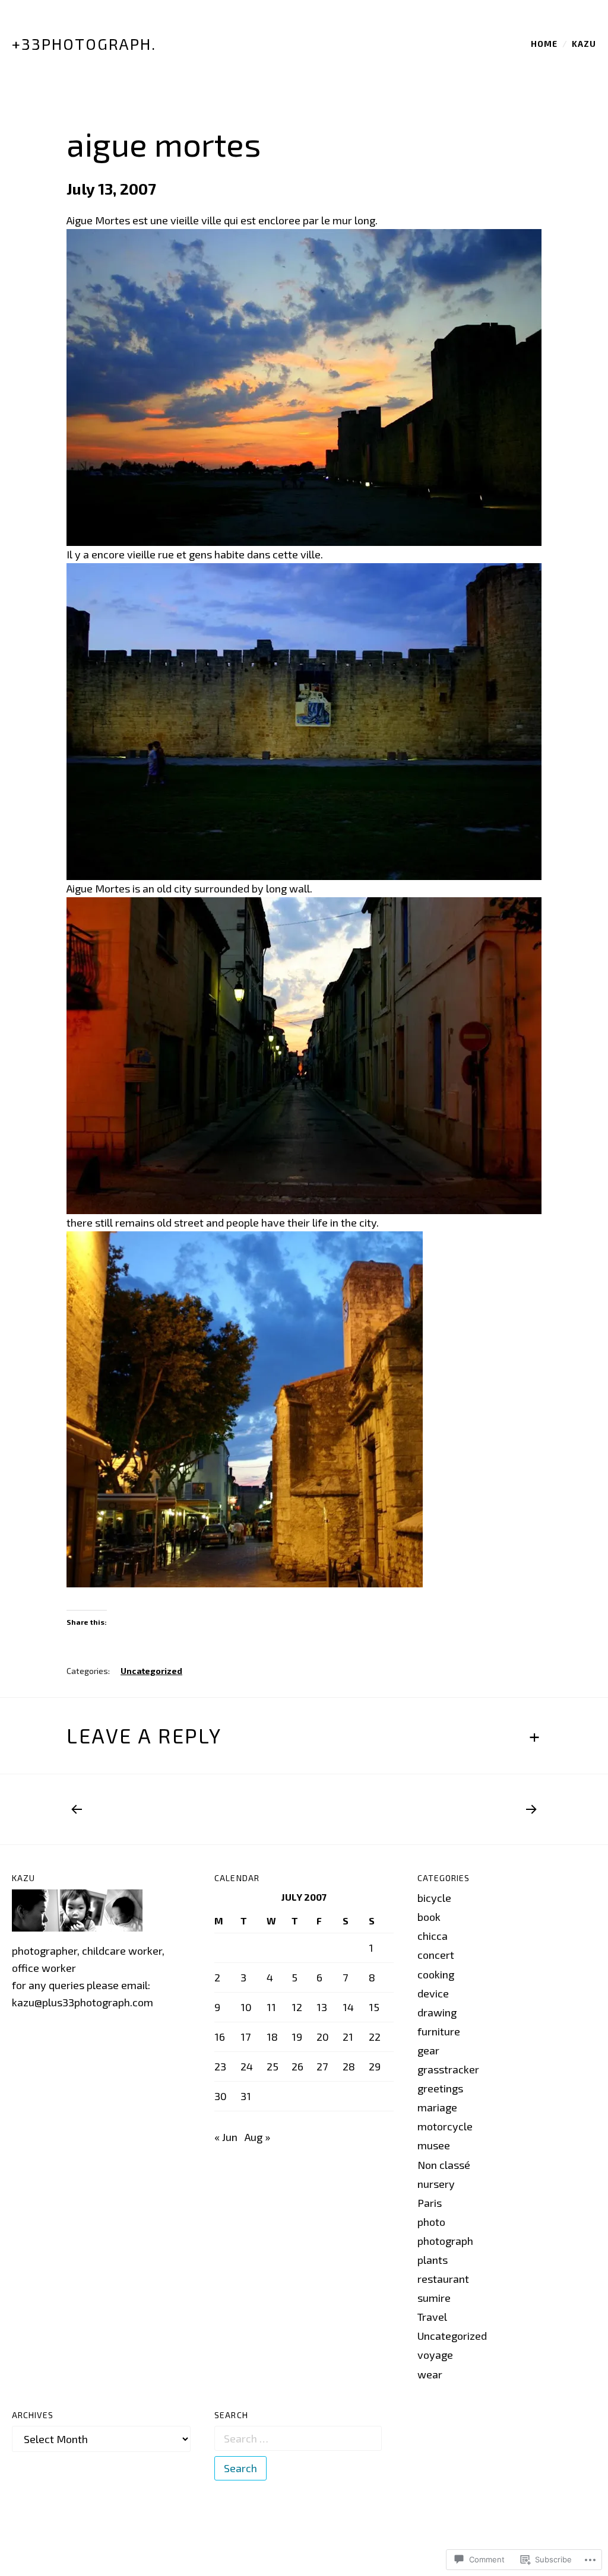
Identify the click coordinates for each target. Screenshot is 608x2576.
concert (436, 1955)
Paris (430, 2203)
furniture (439, 2031)
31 (246, 2096)
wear (430, 2374)
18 (272, 2037)
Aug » (257, 2137)
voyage (435, 2355)
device (433, 1993)
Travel (432, 2317)
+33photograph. (84, 44)
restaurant (443, 2279)
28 (349, 2066)
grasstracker (448, 2069)
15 (374, 2007)
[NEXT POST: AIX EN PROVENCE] (527, 1809)
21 (348, 2037)
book (429, 1917)
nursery (436, 2184)
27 (322, 2066)
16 (220, 2037)
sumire (434, 2298)
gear (428, 2050)
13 (322, 2007)
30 (221, 2096)
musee (434, 2145)
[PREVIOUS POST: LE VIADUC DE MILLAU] (81, 1809)
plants (433, 2260)
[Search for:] (298, 2438)
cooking (436, 1974)
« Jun (226, 2137)
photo (431, 2222)
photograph (445, 2241)
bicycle (434, 1898)
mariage (437, 2107)
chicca (433, 1936)
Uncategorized (151, 1671)
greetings (440, 2088)
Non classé (444, 2165)
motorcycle (445, 2126)
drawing (437, 2012)
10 (246, 2007)
